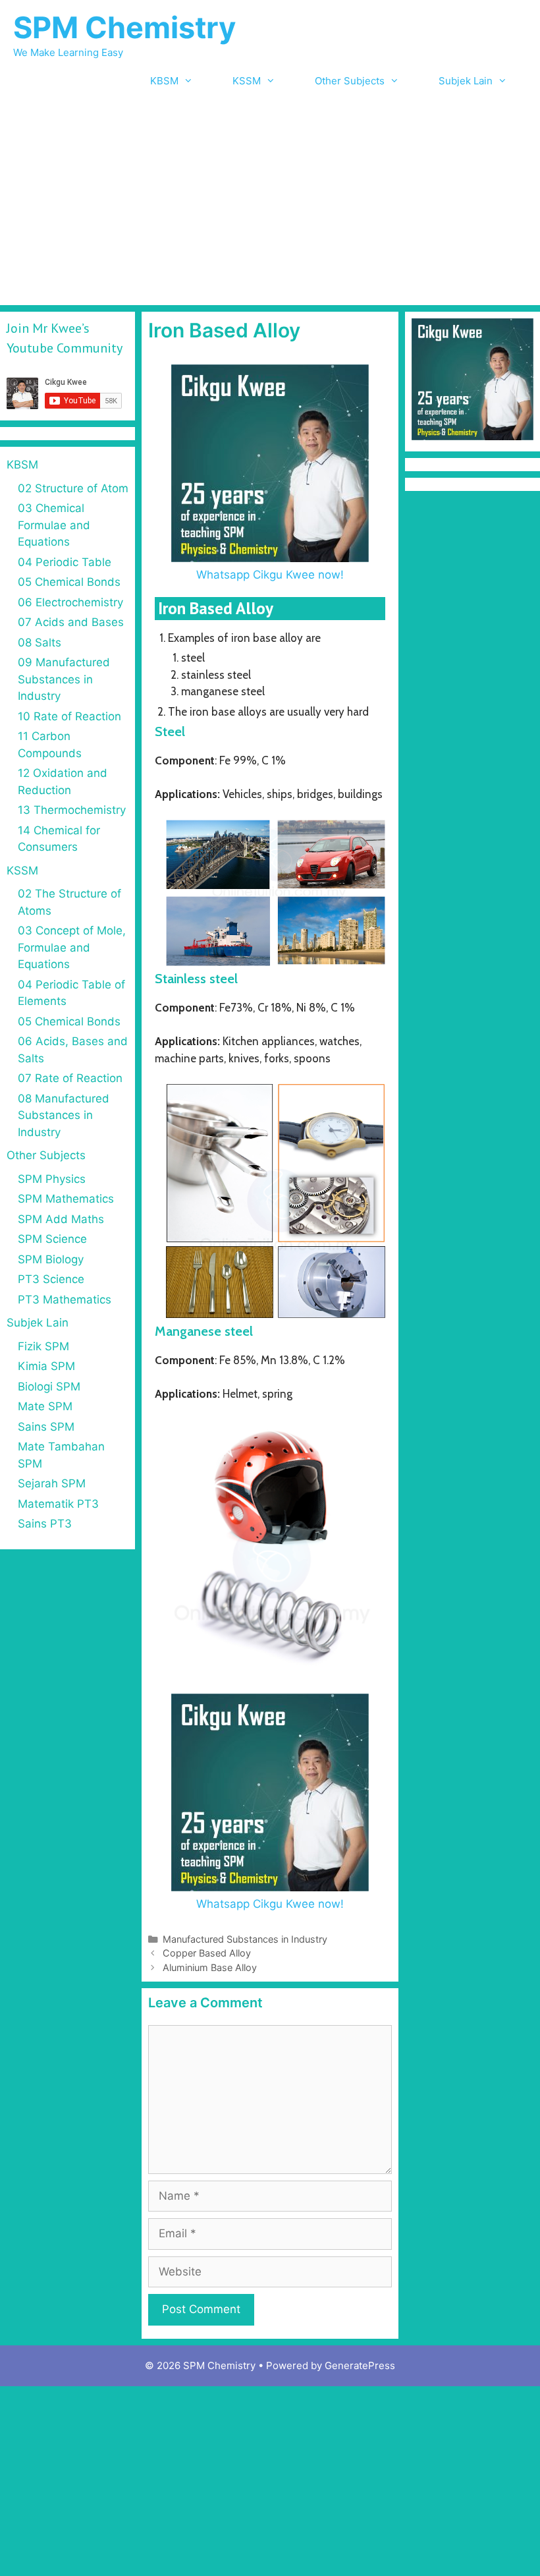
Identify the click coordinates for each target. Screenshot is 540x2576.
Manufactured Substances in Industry (245, 1939)
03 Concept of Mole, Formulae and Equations (72, 947)
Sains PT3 (45, 1524)
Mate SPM (45, 1406)
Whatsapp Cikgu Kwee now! (270, 575)
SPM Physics (52, 1179)
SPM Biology (51, 1259)
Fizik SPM (43, 1346)
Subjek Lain (466, 81)
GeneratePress (360, 2365)
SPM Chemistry (124, 27)
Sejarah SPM (52, 1483)
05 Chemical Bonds (69, 582)
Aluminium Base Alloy (210, 1967)
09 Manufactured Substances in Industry (64, 679)
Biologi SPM (49, 1387)
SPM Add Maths (61, 1219)
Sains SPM (46, 1427)
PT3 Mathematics (65, 1300)
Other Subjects (350, 81)
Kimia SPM (46, 1366)
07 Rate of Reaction (70, 1078)
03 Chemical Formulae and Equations (54, 525)
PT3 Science (51, 1279)
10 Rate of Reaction (69, 716)
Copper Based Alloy (207, 1953)
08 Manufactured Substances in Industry (64, 1115)
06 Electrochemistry (70, 602)
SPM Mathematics (66, 1199)
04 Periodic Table (65, 562)
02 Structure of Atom (73, 488)
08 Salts (40, 643)
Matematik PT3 (58, 1504)
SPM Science (52, 1239)
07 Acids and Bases (71, 622)
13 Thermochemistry (72, 810)
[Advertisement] (270, 206)
